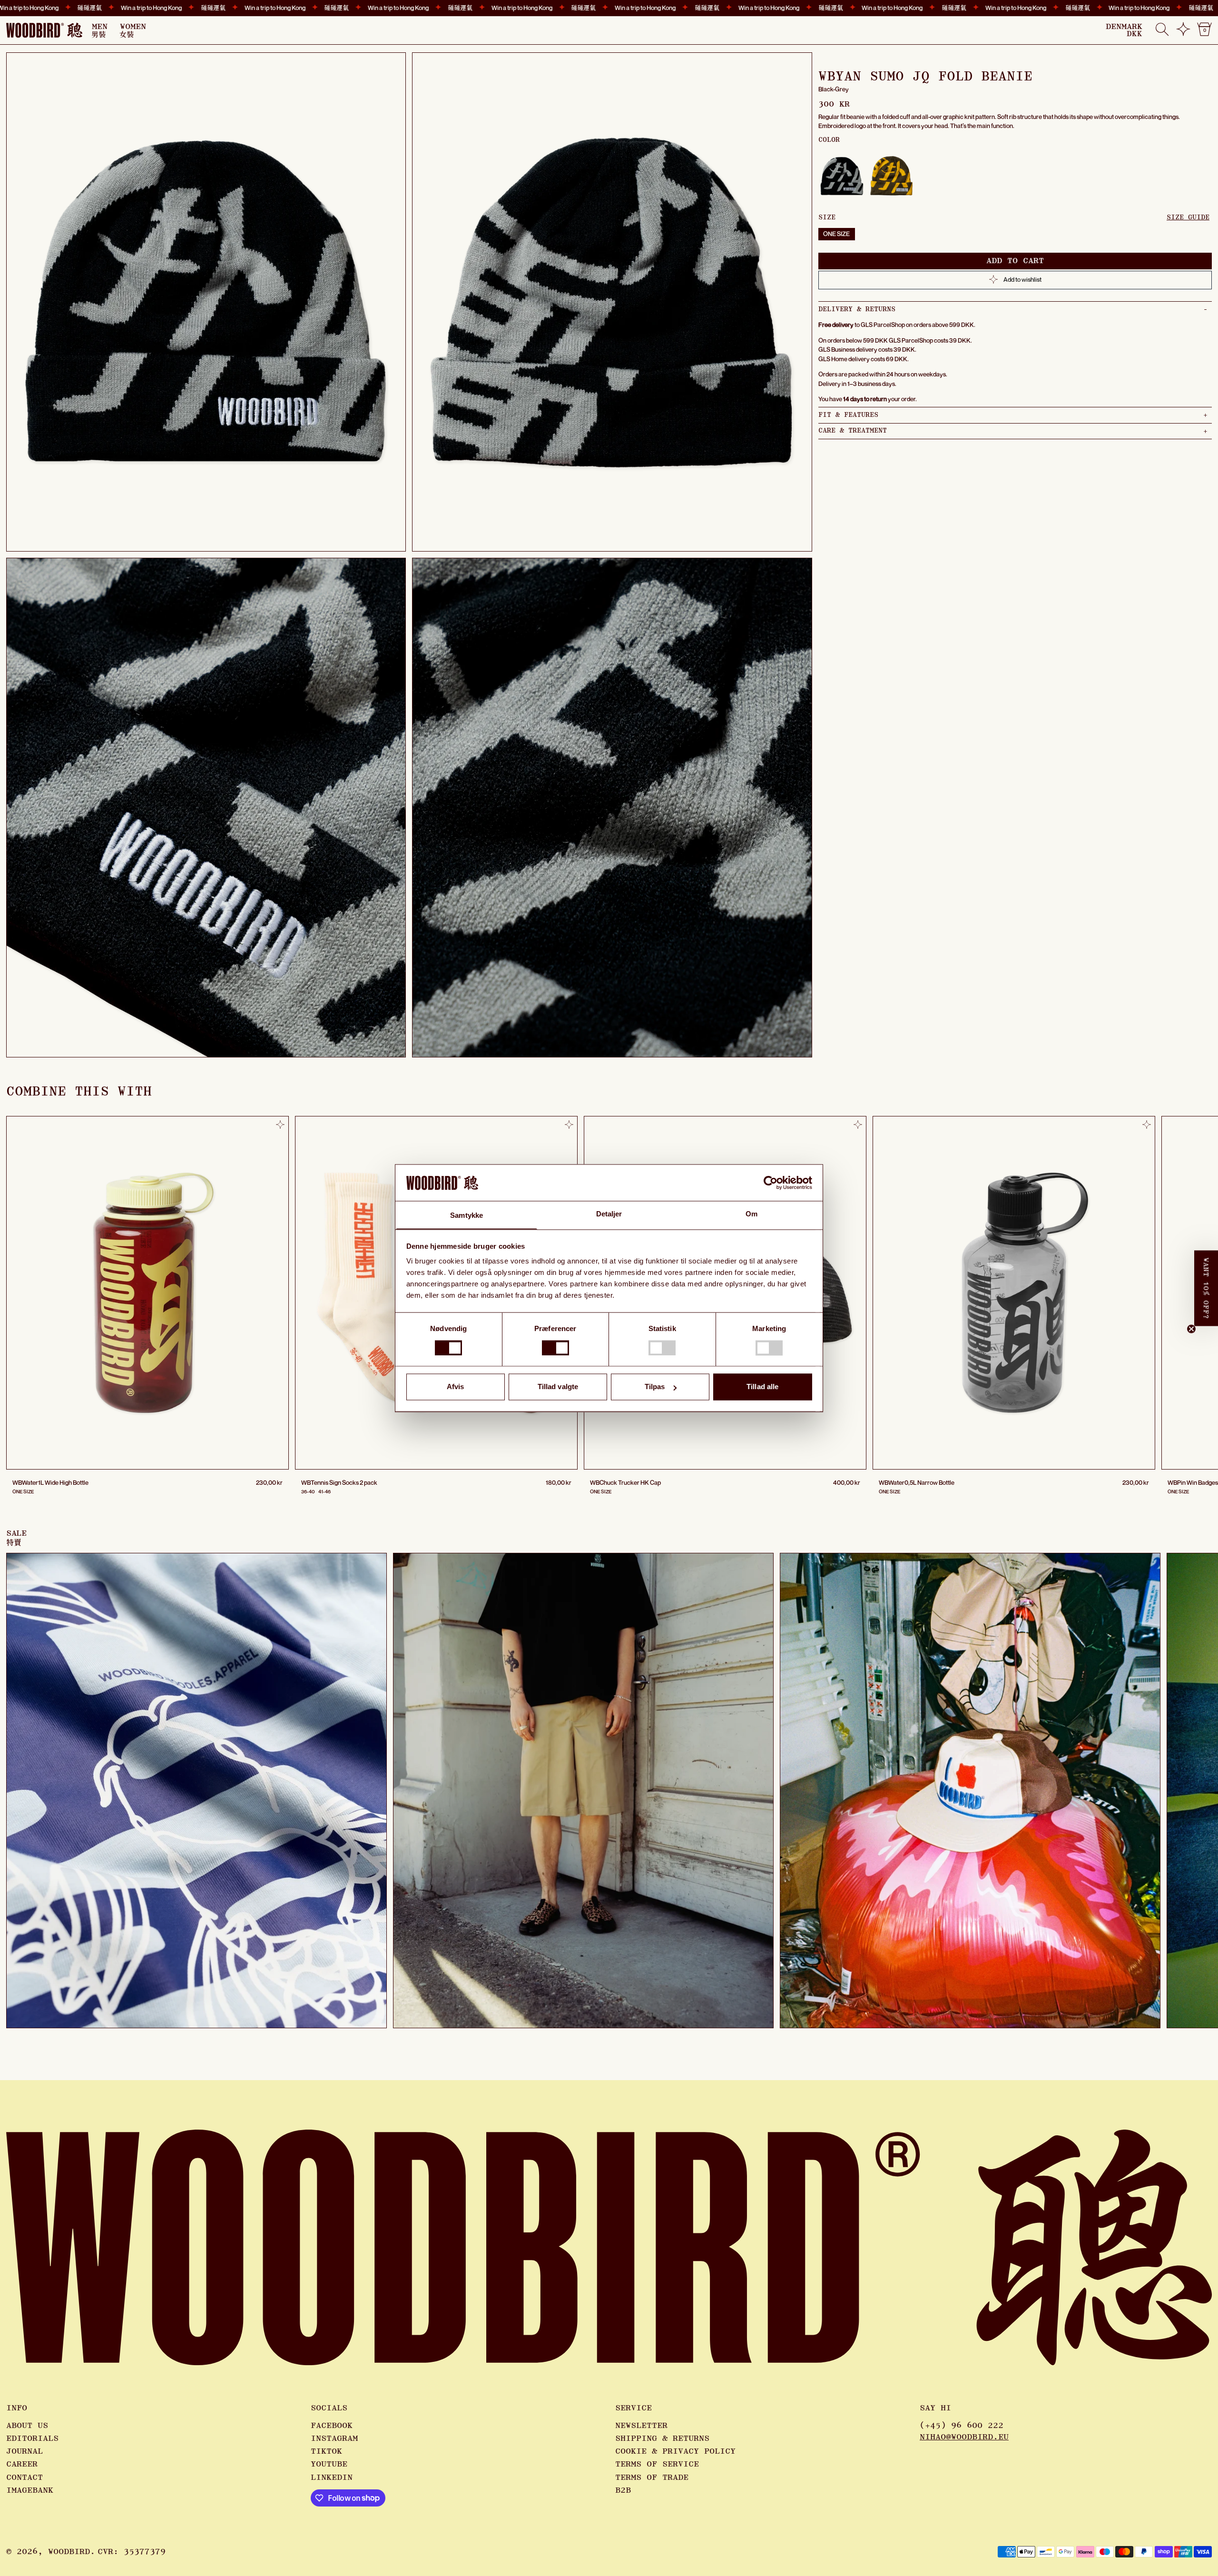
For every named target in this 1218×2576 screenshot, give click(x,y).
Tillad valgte (558, 1387)
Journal (25, 2451)
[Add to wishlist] (280, 1125)
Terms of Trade (652, 2477)
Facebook (332, 2426)
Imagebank (30, 2490)
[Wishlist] (1183, 33)
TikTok (326, 2451)
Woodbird (69, 2552)
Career (22, 2464)
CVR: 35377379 (132, 2552)
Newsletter (641, 2426)
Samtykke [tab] (467, 1216)
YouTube (329, 2464)
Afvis (456, 1387)
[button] (1162, 30)
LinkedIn (332, 2477)
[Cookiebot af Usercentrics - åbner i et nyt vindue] (771, 1183)
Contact (25, 2477)
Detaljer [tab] (609, 1214)
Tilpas (655, 1387)
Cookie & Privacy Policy (675, 2451)
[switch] (555, 1348)
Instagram (334, 2438)
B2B (623, 2490)
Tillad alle (762, 1387)
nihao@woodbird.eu (964, 2437)
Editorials (32, 2438)
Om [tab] (751, 1214)
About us (27, 2426)
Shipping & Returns (662, 2438)
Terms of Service (657, 2464)
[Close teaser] (1191, 1329)
